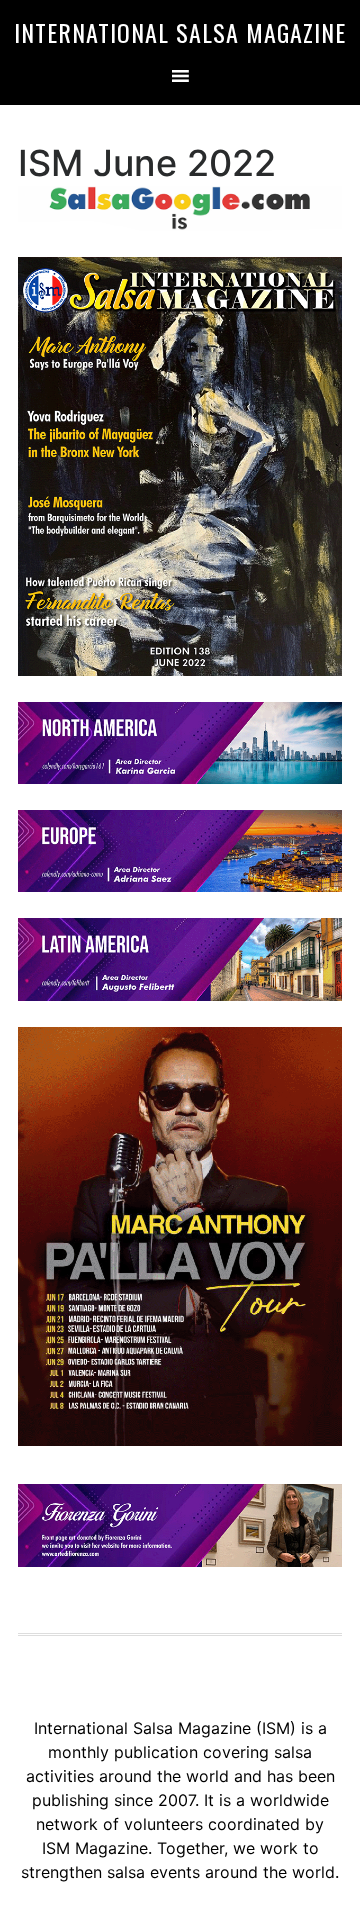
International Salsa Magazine (180, 32)
